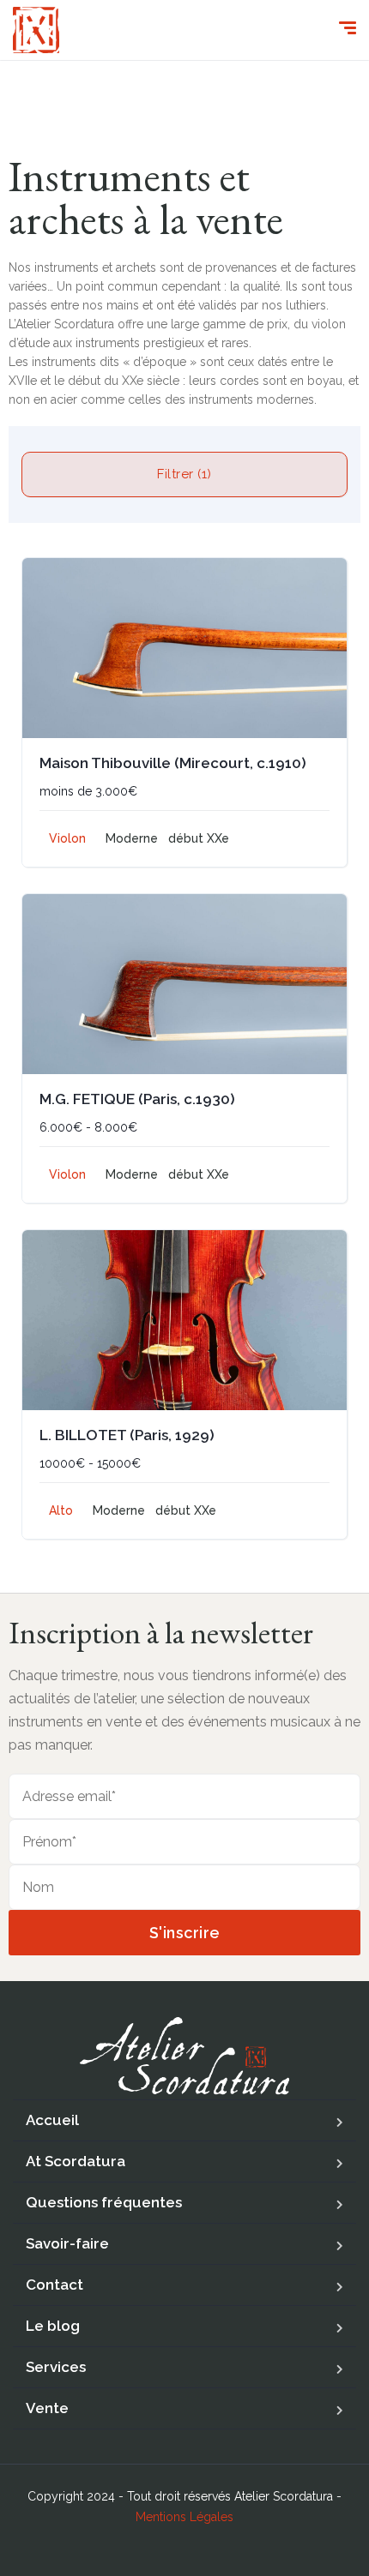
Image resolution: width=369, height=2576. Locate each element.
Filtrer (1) (184, 474)
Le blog (53, 2326)
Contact (54, 2285)
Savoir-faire (67, 2243)
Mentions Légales (184, 2517)
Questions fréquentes (104, 2202)
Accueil (52, 2120)
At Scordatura (76, 2161)
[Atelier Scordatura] (36, 30)
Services (56, 2367)
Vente (47, 2408)
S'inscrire (185, 1933)
